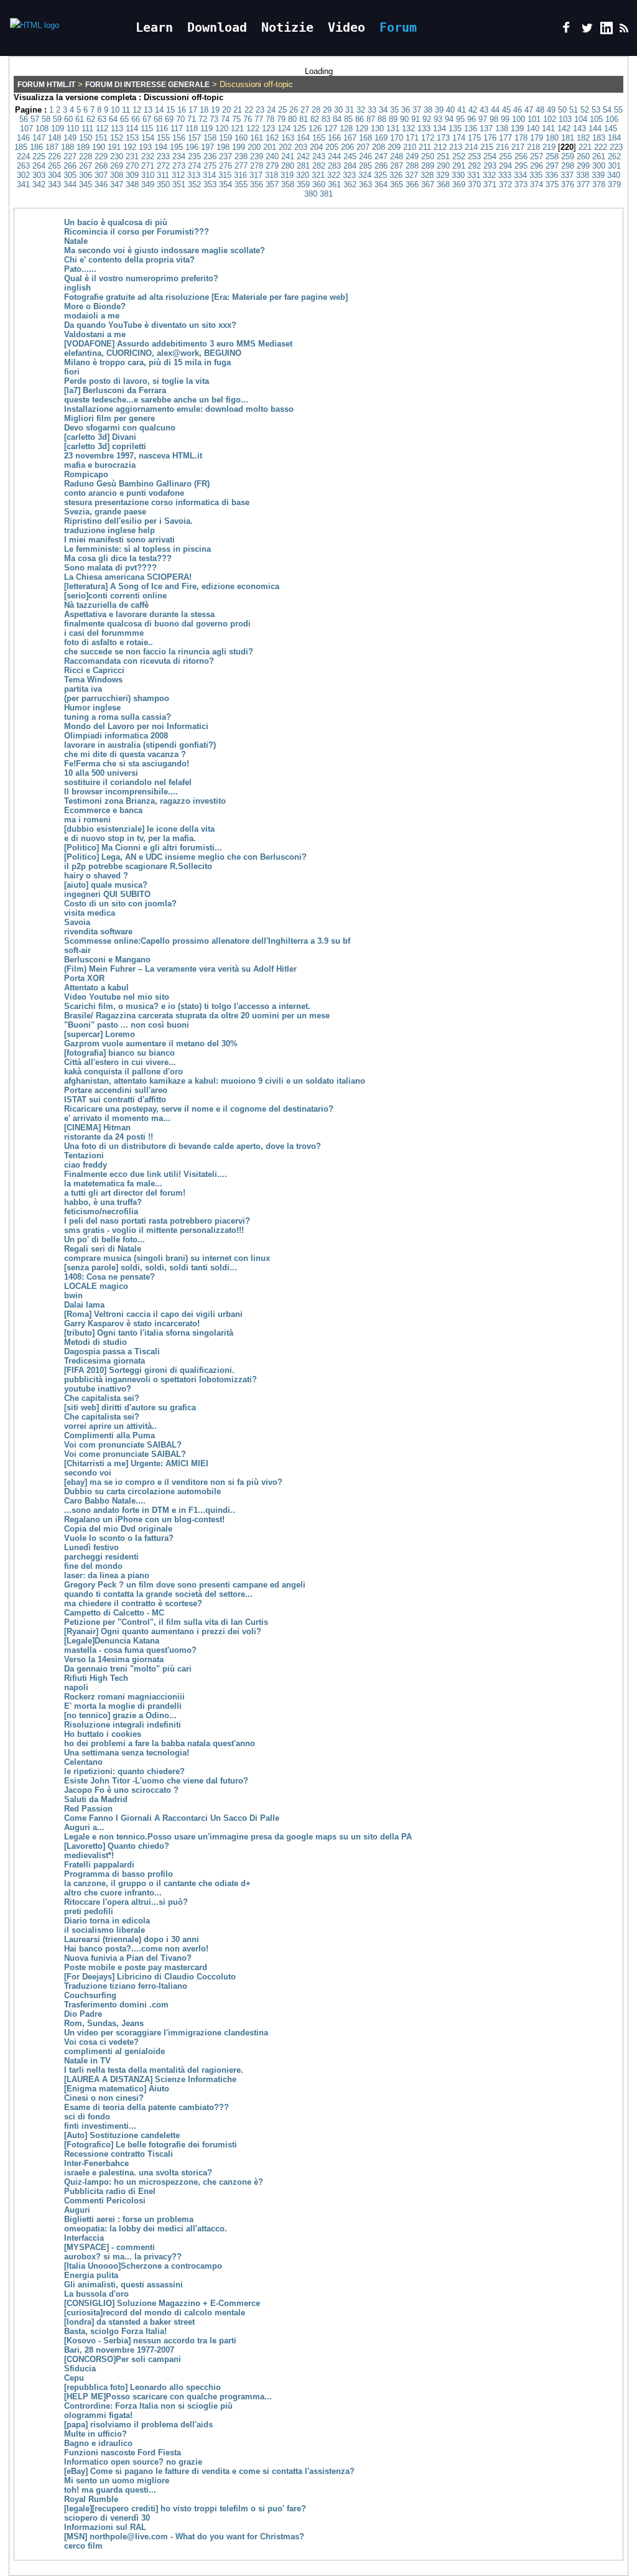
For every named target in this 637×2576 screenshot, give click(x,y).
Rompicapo (86, 474)
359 (303, 184)
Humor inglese (92, 708)
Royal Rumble (91, 2499)
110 (73, 128)
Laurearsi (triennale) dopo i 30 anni (132, 1939)
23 (260, 110)
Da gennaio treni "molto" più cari (128, 1669)
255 (505, 156)
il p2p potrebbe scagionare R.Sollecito (138, 866)
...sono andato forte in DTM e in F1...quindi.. (150, 1510)
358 (288, 184)
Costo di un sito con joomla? (120, 904)
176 (490, 138)
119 (207, 128)
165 (319, 138)
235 (194, 156)
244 (334, 156)
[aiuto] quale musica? (106, 885)
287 (397, 166)
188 (67, 147)
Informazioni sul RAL (105, 2527)
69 (169, 119)
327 (411, 175)
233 (163, 156)
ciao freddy (86, 1165)
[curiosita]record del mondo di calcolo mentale (155, 2313)
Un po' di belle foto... (105, 1239)
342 (39, 184)
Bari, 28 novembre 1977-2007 (119, 2350)
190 (99, 147)
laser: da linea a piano (107, 1575)
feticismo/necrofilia (101, 1211)
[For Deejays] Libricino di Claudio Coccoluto (150, 1977)
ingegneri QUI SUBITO (107, 894)
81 (304, 119)
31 (350, 110)
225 (39, 156)
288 (412, 166)
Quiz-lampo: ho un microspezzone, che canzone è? (164, 2182)
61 (80, 119)
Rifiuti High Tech (96, 1678)
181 (568, 138)
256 (521, 156)
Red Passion (88, 1809)
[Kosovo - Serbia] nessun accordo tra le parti (150, 2341)
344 (70, 184)
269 (117, 166)
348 (132, 184)
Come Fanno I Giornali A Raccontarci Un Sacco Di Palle (172, 1818)
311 (163, 175)
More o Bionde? (95, 306)
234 (179, 156)
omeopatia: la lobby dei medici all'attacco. (146, 2229)
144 (595, 128)
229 (101, 156)
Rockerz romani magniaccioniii (124, 1697)
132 (408, 128)
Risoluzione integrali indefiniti (123, 1725)
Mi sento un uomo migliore (117, 2481)
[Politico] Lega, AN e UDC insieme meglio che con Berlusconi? (185, 857)
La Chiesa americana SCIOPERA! (128, 577)
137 (486, 128)
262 (614, 156)
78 (270, 119)
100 (518, 119)
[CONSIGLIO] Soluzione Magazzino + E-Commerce (162, 2303)
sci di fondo (87, 2117)
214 (471, 147)
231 (132, 156)
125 (300, 128)
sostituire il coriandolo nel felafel (128, 782)
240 (272, 156)
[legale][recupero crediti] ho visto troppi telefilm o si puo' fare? (185, 2509)
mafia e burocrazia (100, 465)
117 (177, 128)
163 (288, 138)
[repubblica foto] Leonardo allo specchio (142, 2387)
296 (537, 166)
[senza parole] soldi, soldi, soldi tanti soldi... (151, 1267)
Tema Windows (93, 680)
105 (596, 119)
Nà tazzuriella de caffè (106, 605)
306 (86, 175)
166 (334, 138)
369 (459, 184)
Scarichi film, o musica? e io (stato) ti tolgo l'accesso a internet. (187, 1006)
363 (365, 184)
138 (502, 128)
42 (473, 110)
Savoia (77, 922)
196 (192, 147)
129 (362, 128)
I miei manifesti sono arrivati (119, 540)
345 (86, 184)
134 (439, 128)
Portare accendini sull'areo (116, 1090)
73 (214, 119)
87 (371, 119)
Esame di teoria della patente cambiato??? (146, 2107)
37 (417, 110)
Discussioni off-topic (184, 97)
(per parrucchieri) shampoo (117, 698)
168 (365, 138)
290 (443, 166)
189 (83, 147)
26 (294, 110)
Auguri (77, 2210)
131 (393, 128)
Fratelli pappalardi (99, 1865)
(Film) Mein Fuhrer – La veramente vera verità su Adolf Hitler (180, 969)
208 (379, 147)
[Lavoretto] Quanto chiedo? (117, 1846)
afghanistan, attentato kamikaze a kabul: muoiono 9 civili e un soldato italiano (215, 1081)
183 (599, 138)
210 (410, 147)
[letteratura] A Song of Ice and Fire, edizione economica (172, 586)
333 (505, 175)
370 (474, 184)
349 (148, 184)
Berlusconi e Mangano (107, 960)
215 (487, 147)
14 (159, 110)
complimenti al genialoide (114, 2051)
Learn (154, 27)
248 (397, 156)
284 (350, 166)
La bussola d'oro (96, 2294)
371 (490, 184)
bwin (73, 1295)
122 (253, 128)
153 (132, 138)
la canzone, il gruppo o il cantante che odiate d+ (157, 1883)
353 (210, 184)
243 (319, 156)
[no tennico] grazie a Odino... (120, 1715)
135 (455, 128)
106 (612, 119)
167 (350, 138)
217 (518, 147)
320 (303, 175)
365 (397, 184)
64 (113, 119)
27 (305, 110)
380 (311, 194)
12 (137, 110)
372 (505, 184)
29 (327, 110)
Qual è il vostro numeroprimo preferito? (141, 278)
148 (54, 138)
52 (585, 110)
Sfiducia (80, 2369)
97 (483, 119)
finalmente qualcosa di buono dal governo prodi (157, 624)
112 (102, 128)
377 (583, 184)
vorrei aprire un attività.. (110, 1426)
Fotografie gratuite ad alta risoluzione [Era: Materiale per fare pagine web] (206, 297)
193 (145, 147)
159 (226, 138)
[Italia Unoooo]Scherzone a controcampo (143, 2266)
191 (114, 147)
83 (326, 119)
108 (42, 128)
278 (257, 166)
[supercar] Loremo (100, 1034)
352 (194, 184)
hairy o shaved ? (96, 876)
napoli (76, 1687)
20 (226, 110)
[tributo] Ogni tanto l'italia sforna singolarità (149, 1333)
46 (518, 110)
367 (428, 184)
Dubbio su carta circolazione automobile (142, 1491)
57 (35, 119)
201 (270, 147)
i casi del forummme (104, 633)
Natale (76, 241)
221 (585, 147)
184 (614, 138)
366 (412, 184)
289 (428, 166)
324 (365, 175)
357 (272, 184)
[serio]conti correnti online (115, 596)
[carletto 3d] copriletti (105, 446)
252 (459, 156)
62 (91, 119)
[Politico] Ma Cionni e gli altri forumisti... (143, 848)
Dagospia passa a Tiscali (112, 1351)
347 (117, 184)
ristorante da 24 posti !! (109, 1137)
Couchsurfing (90, 1995)
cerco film (83, 2546)
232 (148, 156)
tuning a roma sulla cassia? (118, 717)
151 (101, 138)
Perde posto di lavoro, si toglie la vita (137, 381)
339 (598, 175)
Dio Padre (83, 2014)
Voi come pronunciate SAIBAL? (125, 1454)
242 (303, 156)
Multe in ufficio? (95, 2434)
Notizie (287, 27)
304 (54, 175)
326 (396, 175)
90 (404, 119)
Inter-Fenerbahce (96, 2163)
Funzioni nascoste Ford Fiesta (123, 2453)
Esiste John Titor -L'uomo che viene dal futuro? (156, 1781)
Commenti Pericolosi (105, 2201)
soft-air (77, 950)
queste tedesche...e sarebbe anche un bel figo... (156, 400)
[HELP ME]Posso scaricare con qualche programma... (168, 2397)
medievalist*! (89, 1855)
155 (163, 138)
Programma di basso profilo (119, 1874)
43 (484, 110)
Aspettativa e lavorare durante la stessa (139, 614)
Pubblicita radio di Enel (110, 2191)
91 (416, 119)
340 (614, 175)
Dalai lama (84, 1305)
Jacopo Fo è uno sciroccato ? (121, 1790)
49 (551, 110)
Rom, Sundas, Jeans (104, 2023)
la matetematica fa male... (113, 1183)
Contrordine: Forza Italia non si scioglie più (148, 2406)
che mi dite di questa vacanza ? (125, 754)
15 (170, 110)
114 (132, 128)
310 (148, 175)
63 (102, 119)
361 (334, 184)
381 (326, 194)
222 (601, 147)
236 (210, 156)
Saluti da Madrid (96, 1799)
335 (536, 175)
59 (57, 119)
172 (428, 138)
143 (579, 128)
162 (272, 138)
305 (70, 175)
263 (23, 166)
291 (459, 166)
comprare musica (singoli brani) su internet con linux (167, 1258)
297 (552, 166)
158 (210, 138)
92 (427, 119)
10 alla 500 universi (101, 773)
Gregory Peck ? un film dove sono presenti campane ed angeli (185, 1585)
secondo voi (88, 1473)
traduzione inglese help (109, 530)
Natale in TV (87, 2061)
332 (489, 175)
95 (460, 119)
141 (548, 128)
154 (148, 138)
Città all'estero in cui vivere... (120, 1062)
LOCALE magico (96, 1286)
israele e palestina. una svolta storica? (138, 2173)
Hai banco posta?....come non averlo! (136, 1949)
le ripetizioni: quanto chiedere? (124, 1771)
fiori (72, 372)
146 (23, 138)
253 (474, 156)
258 (552, 156)
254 (490, 156)
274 (194, 166)
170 (397, 138)
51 (574, 110)
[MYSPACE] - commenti (109, 2247)
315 (225, 175)
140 (533, 128)
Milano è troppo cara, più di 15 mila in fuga (147, 362)
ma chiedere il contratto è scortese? (133, 1603)
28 (316, 110)
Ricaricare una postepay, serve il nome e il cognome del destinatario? (199, 1109)
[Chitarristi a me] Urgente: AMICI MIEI (136, 1463)
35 (394, 110)
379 (614, 184)
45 (506, 110)
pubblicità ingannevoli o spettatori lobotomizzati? (160, 1379)
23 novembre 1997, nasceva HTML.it (133, 456)
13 (148, 110)
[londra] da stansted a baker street (129, 2322)
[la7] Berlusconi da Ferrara (115, 390)
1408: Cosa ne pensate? (109, 1277)
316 (240, 175)
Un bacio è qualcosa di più (116, 222)
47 (529, 110)
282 (319, 166)
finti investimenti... (100, 2126)
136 (471, 128)
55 (618, 110)
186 (36, 147)
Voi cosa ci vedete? (101, 2042)
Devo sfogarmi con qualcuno (120, 428)
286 (381, 166)
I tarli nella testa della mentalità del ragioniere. (154, 2070)
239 (257, 156)
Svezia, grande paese (105, 512)
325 (380, 175)
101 (534, 119)
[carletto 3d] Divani (100, 437)
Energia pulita (91, 2275)
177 (505, 138)
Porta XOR (84, 978)
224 (23, 156)
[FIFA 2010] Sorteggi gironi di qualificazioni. (149, 1370)
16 (182, 110)
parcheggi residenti (101, 1557)
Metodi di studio (95, 1342)
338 (583, 175)
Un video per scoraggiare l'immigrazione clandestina (166, 2033)
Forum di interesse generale (147, 85)
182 (583, 138)
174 (459, 138)
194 (161, 147)
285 (365, 166)
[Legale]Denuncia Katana (112, 1641)
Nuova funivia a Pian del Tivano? (128, 1958)
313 (194, 175)
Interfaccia (84, 2238)
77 (259, 119)
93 (438, 119)
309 (132, 175)
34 (383, 110)
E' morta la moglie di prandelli (123, 1706)
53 (596, 110)
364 (381, 184)
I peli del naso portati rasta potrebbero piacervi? (157, 1221)
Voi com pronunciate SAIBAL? (123, 1445)
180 (552, 138)
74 (225, 119)
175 (474, 138)
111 (87, 128)
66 (136, 119)
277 (241, 166)
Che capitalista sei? (102, 1398)
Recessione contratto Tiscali (119, 2154)
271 (148, 166)
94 (449, 119)
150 (86, 138)
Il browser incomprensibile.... (121, 792)
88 (382, 119)
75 (236, 119)
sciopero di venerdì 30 (107, 2518)
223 (616, 147)
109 (58, 128)
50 (562, 110)
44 (495, 110)
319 (287, 175)
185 (21, 147)
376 (568, 184)
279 (272, 166)
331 (474, 175)
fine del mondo (93, 1566)
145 (611, 128)
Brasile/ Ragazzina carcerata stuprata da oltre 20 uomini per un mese (197, 1016)
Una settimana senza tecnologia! (127, 1753)
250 (428, 156)
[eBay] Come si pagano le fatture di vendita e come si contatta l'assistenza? (209, 2471)
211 (425, 147)
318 (272, 175)
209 (394, 147)
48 (540, 110)
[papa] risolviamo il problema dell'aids (138, 2425)
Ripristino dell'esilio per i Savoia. (128, 521)
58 (46, 119)
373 (521, 184)
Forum (398, 27)
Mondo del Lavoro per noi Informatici (136, 726)
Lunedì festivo (91, 1547)
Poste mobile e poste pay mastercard (136, 1967)
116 (162, 128)
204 (316, 147)
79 (281, 119)
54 (607, 110)
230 (117, 156)
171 (412, 138)
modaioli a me (92, 316)
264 (39, 166)
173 (443, 138)
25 (282, 110)
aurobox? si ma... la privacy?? (123, 2257)
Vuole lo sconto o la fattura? (119, 1538)
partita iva (83, 689)
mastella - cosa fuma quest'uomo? (130, 1650)
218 (533, 147)
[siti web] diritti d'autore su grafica (130, 1407)
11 (126, 110)
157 (194, 138)
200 (254, 147)
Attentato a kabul (96, 988)
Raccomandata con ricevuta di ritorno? (139, 661)
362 (350, 184)
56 (24, 119)
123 (268, 128)
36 (406, 110)
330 (458, 175)
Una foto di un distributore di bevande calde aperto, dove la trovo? (193, 1146)
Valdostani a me (95, 334)
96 (472, 119)
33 (372, 110)
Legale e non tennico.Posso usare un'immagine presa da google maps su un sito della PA (238, 1837)
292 (474, 166)
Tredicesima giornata (105, 1361)
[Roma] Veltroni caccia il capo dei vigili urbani (153, 1314)
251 (443, 156)
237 (226, 156)
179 (537, 138)
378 (599, 184)
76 (248, 119)
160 (241, 138)
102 (550, 119)
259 (568, 156)
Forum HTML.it (46, 85)
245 (350, 156)
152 (117, 138)
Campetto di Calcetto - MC (114, 1613)
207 (363, 147)
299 (583, 166)
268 (101, 166)
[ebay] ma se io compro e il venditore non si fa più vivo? (173, 1482)
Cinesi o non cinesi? (104, 2098)
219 (549, 147)
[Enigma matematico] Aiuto (117, 2089)
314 (209, 175)
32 (361, 110)
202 (285, 147)
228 (86, 156)
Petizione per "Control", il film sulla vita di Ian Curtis (166, 1622)
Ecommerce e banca (103, 810)
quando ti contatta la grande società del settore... (158, 1594)
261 (599, 156)
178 (521, 138)
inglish (77, 288)
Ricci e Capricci (94, 670)
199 (239, 147)
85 (348, 119)
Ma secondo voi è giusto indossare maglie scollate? (165, 250)
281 (303, 166)
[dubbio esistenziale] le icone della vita (139, 829)
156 (179, 138)
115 (147, 128)
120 (222, 128)
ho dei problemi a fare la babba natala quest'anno (160, 1743)
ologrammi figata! (98, 2415)
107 (26, 128)
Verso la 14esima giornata (114, 1659)
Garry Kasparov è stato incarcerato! (132, 1323)
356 (257, 184)
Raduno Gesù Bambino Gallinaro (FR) (137, 484)
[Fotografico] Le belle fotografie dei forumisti (151, 2145)
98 (494, 119)
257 (537, 156)
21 (238, 110)
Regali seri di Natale (103, 1249)
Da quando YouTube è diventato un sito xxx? (150, 325)
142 (564, 128)
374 (537, 184)
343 (54, 184)
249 (412, 156)
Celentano (83, 1762)
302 (23, 175)
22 (249, 110)
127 (331, 128)
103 (565, 119)
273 (179, 166)
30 (338, 110)
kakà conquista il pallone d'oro (123, 1072)
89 (393, 119)
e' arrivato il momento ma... (117, 1118)
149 (70, 138)
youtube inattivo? (98, 1389)
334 (520, 175)
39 (439, 110)
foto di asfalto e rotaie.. (109, 642)
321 (318, 175)
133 (424, 128)
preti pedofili (89, 1911)
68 (158, 119)
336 (551, 175)
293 (490, 166)
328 (427, 175)
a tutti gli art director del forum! (125, 1193)
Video (346, 27)
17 (193, 110)
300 (599, 166)
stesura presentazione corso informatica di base (157, 502)
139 (517, 128)
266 (70, 166)
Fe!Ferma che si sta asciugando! (127, 764)
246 (365, 156)
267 (86, 166)
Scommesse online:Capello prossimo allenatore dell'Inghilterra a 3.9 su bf (207, 941)
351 (179, 184)
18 (204, 110)
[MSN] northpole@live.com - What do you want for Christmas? (184, 2536)
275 (210, 166)
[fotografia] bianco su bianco (119, 1053)
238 (241, 156)
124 (284, 128)
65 (124, 119)
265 (54, 166)
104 (581, 119)
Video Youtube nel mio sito (117, 997)
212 (440, 147)
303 (39, 175)
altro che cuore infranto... (113, 1893)
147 (39, 138)
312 (178, 175)
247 (381, 156)
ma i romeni (87, 820)
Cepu (74, 2378)
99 (505, 119)
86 (360, 119)
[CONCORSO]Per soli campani (123, 2359)
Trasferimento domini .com (116, 2005)
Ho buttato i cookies (103, 1734)
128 (346, 128)
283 (334, 166)
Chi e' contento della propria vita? (129, 260)
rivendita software (98, 932)
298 (568, 166)
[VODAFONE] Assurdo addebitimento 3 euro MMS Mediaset (178, 344)
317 (256, 175)
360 (319, 184)
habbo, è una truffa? (103, 1202)
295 (521, 166)
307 (101, 175)
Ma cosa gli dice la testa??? (118, 558)
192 (130, 147)
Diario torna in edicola (107, 1921)
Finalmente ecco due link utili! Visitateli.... (146, 1174)
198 (223, 147)
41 (462, 110)
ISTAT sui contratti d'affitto (115, 1100)
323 (349, 175)
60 (68, 119)
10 (115, 110)
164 (303, 138)
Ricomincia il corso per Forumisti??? (137, 232)
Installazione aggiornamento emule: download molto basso (179, 409)
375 (552, 184)
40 (450, 110)
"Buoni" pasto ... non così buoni (127, 1025)
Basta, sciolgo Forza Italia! (115, 2331)
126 (315, 128)
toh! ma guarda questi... (110, 2490)
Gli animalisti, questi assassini (123, 2285)
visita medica (90, 913)
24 (271, 110)
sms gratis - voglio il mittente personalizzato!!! (154, 1230)
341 (23, 184)
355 (241, 184)
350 (163, 184)
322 (334, 175)
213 (456, 147)
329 (443, 175)
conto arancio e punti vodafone (124, 493)
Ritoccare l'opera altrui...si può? (126, 1902)
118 (192, 128)
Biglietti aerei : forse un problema (129, 2219)
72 (203, 119)
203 (301, 147)
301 (614, 166)
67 (147, 119)
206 (347, 147)
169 (381, 138)
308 (117, 175)
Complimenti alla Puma (109, 1435)
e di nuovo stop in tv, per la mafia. (130, 838)
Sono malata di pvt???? (110, 568)
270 (132, 166)
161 (257, 138)
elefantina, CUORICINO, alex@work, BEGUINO (153, 353)
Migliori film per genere (109, 418)
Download (217, 27)
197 (207, 147)
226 (54, 156)
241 (288, 156)
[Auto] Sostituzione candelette (122, 2135)
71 (192, 119)
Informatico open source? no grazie (133, 2462)
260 (583, 156)
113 (117, 128)
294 (505, 166)
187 (52, 147)
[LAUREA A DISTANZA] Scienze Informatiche (150, 2079)
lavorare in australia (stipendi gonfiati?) (140, 745)
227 (70, 156)
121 (237, 128)
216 (502, 147)
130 (377, 128)
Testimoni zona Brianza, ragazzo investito (145, 801)
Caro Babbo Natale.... (105, 1501)
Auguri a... (84, 1827)
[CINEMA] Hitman (97, 1128)
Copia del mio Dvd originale (118, 1529)
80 (292, 119)
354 (226, 184)
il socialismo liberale (105, 1930)
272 (163, 166)
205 (332, 147)
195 (176, 147)
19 (215, 110)
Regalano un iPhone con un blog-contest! (144, 1519)
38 (428, 110)
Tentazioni (84, 1155)
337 (567, 175)
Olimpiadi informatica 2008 (116, 736)
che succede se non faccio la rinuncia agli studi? (159, 652)
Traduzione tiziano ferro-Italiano (126, 1986)
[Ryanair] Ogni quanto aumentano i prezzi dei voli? (163, 1631)
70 (180, 119)
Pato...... (80, 269)
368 (443, 184)
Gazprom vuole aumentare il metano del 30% (151, 1044)
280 (288, 166)
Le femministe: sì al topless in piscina (137, 549)
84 (337, 119)
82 (315, 119)
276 (226, 166)
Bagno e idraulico (98, 2443)
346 (101, 184)
